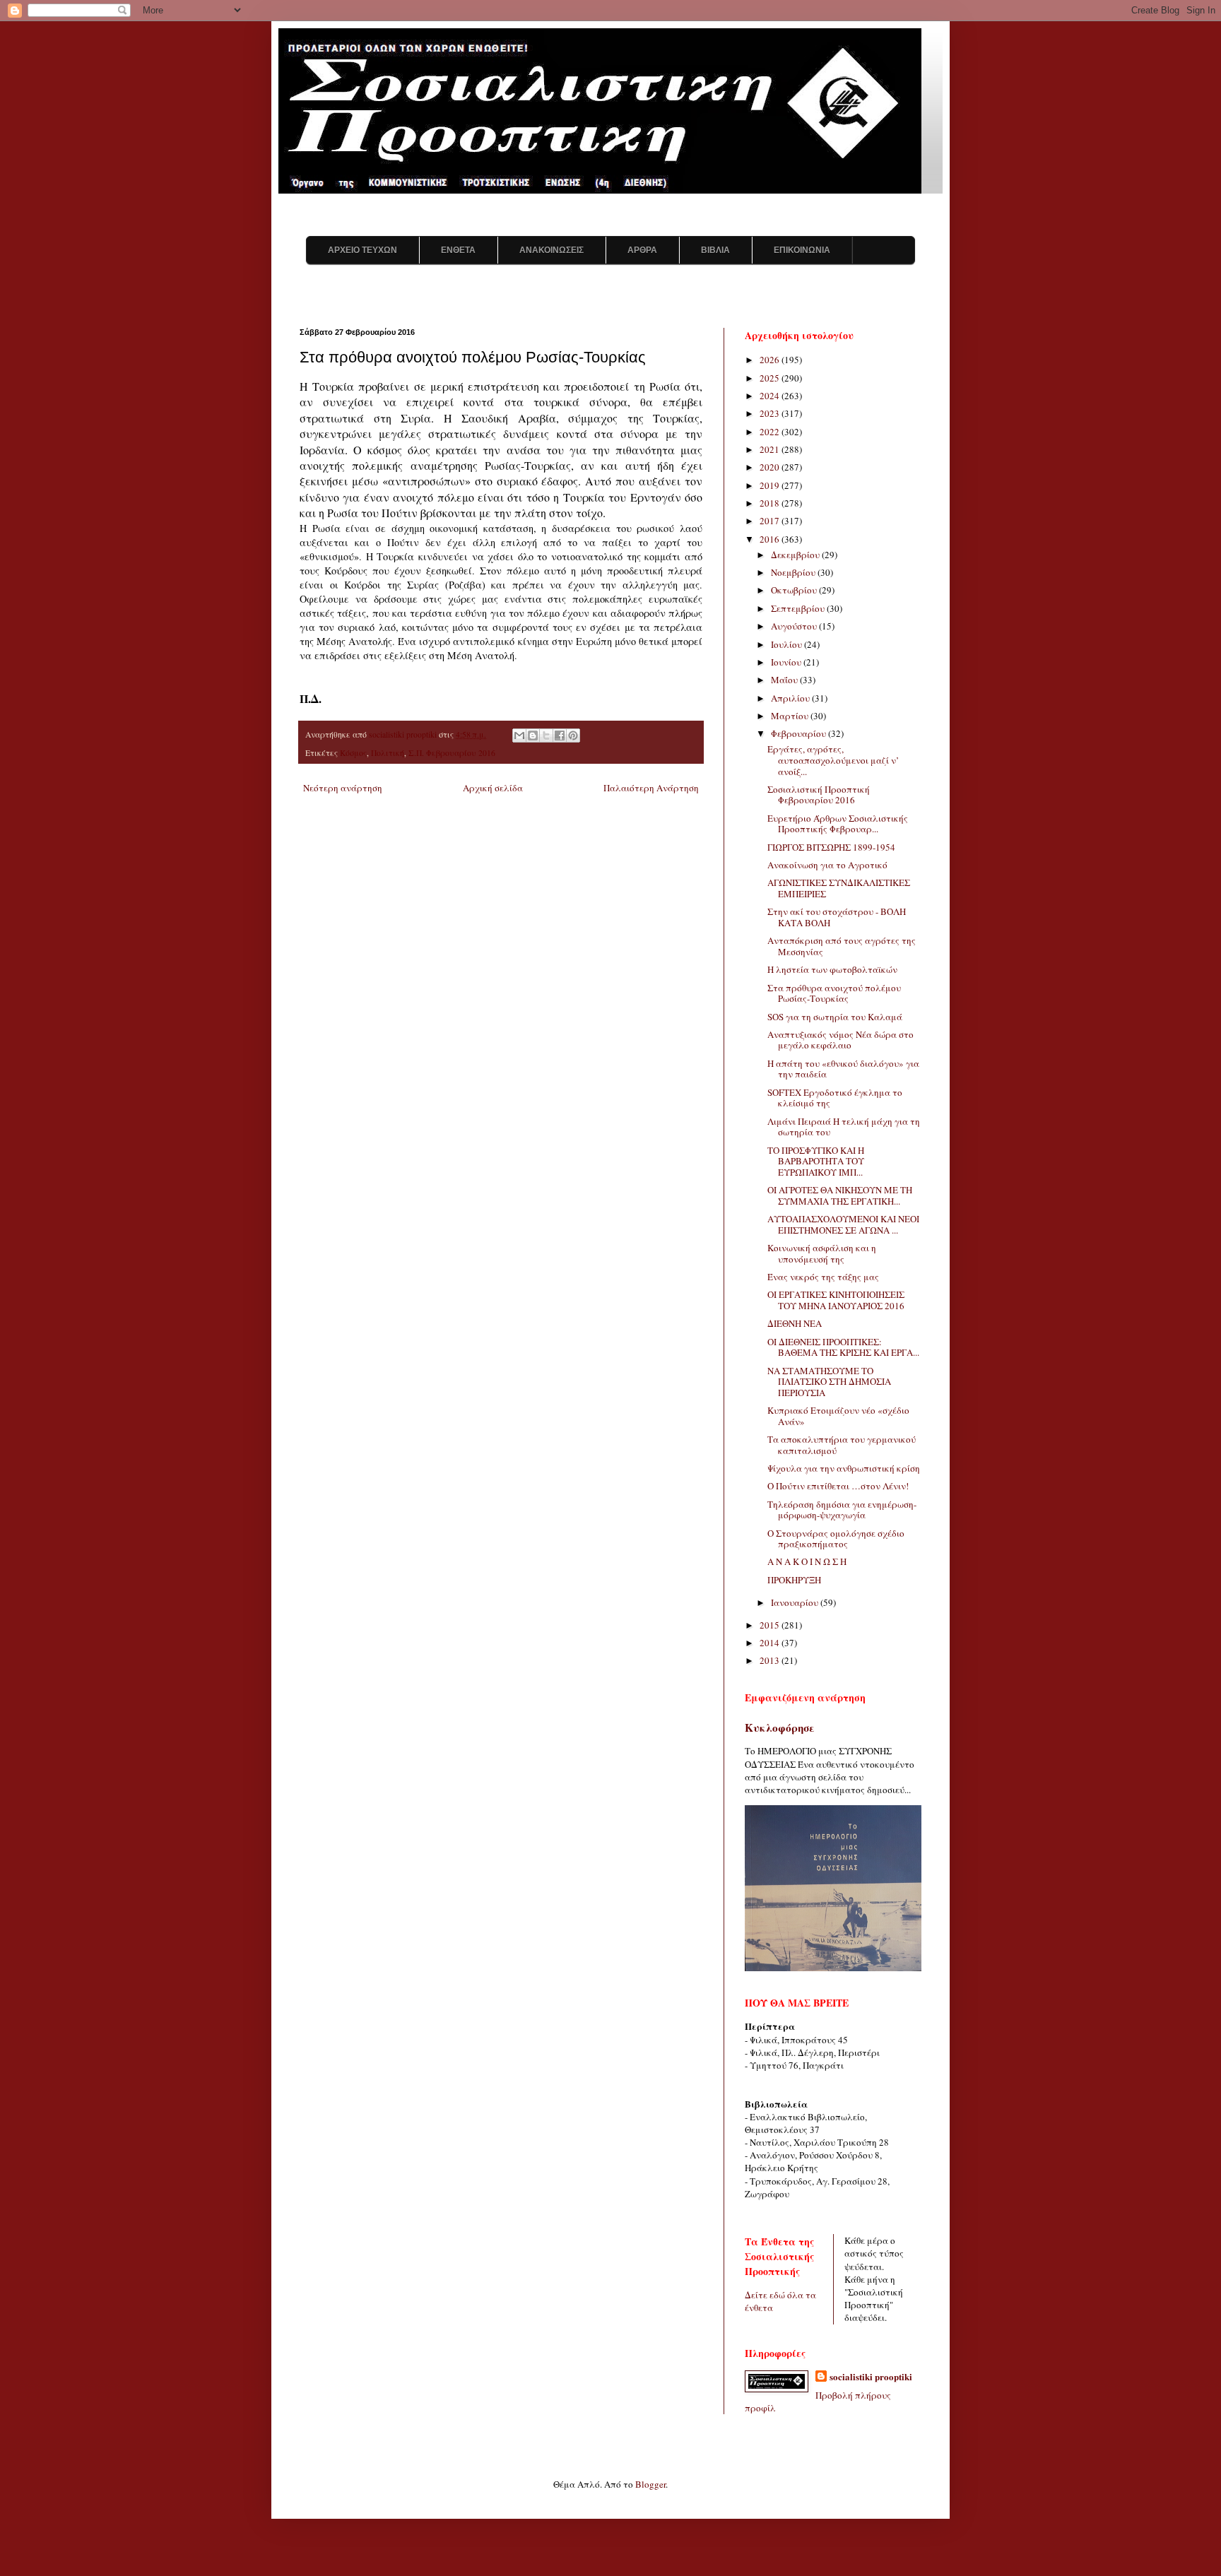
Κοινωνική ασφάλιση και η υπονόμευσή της (822, 1253)
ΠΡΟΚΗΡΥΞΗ (794, 1580)
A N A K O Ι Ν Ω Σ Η (807, 1561)
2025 (771, 378)
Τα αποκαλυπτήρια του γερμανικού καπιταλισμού (842, 1445)
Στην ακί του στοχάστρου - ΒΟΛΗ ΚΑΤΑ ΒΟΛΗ (837, 917)
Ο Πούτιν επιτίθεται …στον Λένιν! (838, 1486)
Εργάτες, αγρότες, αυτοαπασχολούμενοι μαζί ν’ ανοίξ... (833, 760)
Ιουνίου (787, 662)
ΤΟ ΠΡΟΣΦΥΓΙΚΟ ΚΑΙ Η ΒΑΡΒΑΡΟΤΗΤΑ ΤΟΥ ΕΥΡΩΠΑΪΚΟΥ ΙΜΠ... (816, 1161)
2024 (771, 396)
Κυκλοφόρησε (780, 1727)
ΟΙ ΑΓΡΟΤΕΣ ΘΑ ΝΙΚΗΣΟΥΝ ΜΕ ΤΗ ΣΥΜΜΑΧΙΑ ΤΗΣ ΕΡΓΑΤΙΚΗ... (840, 1195)
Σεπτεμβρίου (799, 608)
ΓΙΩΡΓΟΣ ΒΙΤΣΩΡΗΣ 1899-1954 (831, 847)
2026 (771, 360)
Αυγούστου (795, 626)
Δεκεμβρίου (796, 555)
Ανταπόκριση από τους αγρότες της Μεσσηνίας (842, 946)
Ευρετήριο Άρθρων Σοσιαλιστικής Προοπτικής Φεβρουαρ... (838, 824)
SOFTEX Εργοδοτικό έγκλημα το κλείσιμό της (835, 1098)
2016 (771, 539)
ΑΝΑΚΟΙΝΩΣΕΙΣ (551, 250)
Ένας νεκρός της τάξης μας (823, 1277)
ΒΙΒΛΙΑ (715, 250)
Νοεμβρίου (794, 572)
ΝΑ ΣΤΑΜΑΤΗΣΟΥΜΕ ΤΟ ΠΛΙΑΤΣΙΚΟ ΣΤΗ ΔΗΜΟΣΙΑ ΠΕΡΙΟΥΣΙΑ (829, 1382)
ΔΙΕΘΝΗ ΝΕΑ (795, 1323)
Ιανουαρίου (796, 1602)
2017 (771, 521)
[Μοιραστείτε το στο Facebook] (560, 735)
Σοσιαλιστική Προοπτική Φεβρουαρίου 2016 (819, 795)
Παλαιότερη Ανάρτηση (651, 788)
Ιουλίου (788, 644)
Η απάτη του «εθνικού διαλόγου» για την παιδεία (843, 1069)
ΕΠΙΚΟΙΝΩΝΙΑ (802, 250)
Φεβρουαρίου (800, 733)
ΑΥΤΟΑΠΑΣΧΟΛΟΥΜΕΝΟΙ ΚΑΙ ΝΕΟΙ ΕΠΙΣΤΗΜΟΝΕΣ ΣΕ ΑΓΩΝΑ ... (843, 1224)
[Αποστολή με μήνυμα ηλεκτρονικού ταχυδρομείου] (519, 735)
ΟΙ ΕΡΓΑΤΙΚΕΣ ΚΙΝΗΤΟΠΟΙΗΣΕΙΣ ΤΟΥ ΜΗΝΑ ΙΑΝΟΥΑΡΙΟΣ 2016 (836, 1300)
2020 (771, 467)
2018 (771, 503)
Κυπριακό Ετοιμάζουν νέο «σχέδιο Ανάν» (838, 1416)
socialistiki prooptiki (871, 2377)
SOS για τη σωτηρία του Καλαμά (835, 1017)
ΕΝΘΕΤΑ (458, 250)
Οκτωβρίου (795, 590)
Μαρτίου (791, 716)
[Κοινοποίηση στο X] (546, 735)
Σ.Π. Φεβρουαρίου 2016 (452, 753)
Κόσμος (353, 753)
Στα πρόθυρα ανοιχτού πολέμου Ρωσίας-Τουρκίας (834, 993)
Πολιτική (388, 753)
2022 (771, 432)
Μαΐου (785, 680)
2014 (771, 1643)
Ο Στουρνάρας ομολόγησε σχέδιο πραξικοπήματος (836, 1539)
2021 (771, 449)
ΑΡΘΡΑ (642, 250)
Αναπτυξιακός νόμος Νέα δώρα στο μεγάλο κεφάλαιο (840, 1040)
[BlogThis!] (533, 735)
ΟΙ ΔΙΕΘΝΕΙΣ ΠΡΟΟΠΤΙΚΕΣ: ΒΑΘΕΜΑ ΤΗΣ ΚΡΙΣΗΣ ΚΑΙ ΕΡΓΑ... (843, 1347)
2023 (771, 413)
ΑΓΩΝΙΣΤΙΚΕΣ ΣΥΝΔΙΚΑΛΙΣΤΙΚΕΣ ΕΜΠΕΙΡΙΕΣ (839, 888)
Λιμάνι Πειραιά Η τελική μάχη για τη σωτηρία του (844, 1127)
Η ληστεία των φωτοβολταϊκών (832, 969)
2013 (771, 1660)
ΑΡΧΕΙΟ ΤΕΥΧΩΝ (362, 250)
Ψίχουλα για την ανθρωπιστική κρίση (844, 1468)
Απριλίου (791, 698)
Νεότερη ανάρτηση (343, 788)
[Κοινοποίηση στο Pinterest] (573, 735)
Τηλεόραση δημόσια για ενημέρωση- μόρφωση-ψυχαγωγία (842, 1510)
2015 (771, 1625)
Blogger (650, 2484)
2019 (771, 485)
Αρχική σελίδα (493, 788)
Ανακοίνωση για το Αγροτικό (827, 865)
